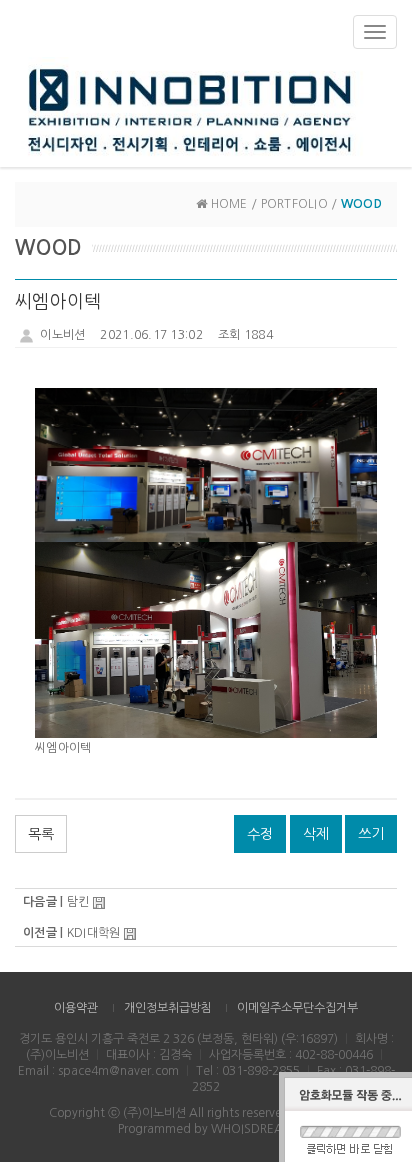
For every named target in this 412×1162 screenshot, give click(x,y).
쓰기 (371, 834)
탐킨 (78, 902)
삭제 (316, 834)
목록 (41, 834)
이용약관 (76, 1008)
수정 (260, 834)
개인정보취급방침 (168, 1008)
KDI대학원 (94, 933)
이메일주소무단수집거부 (297, 1008)
